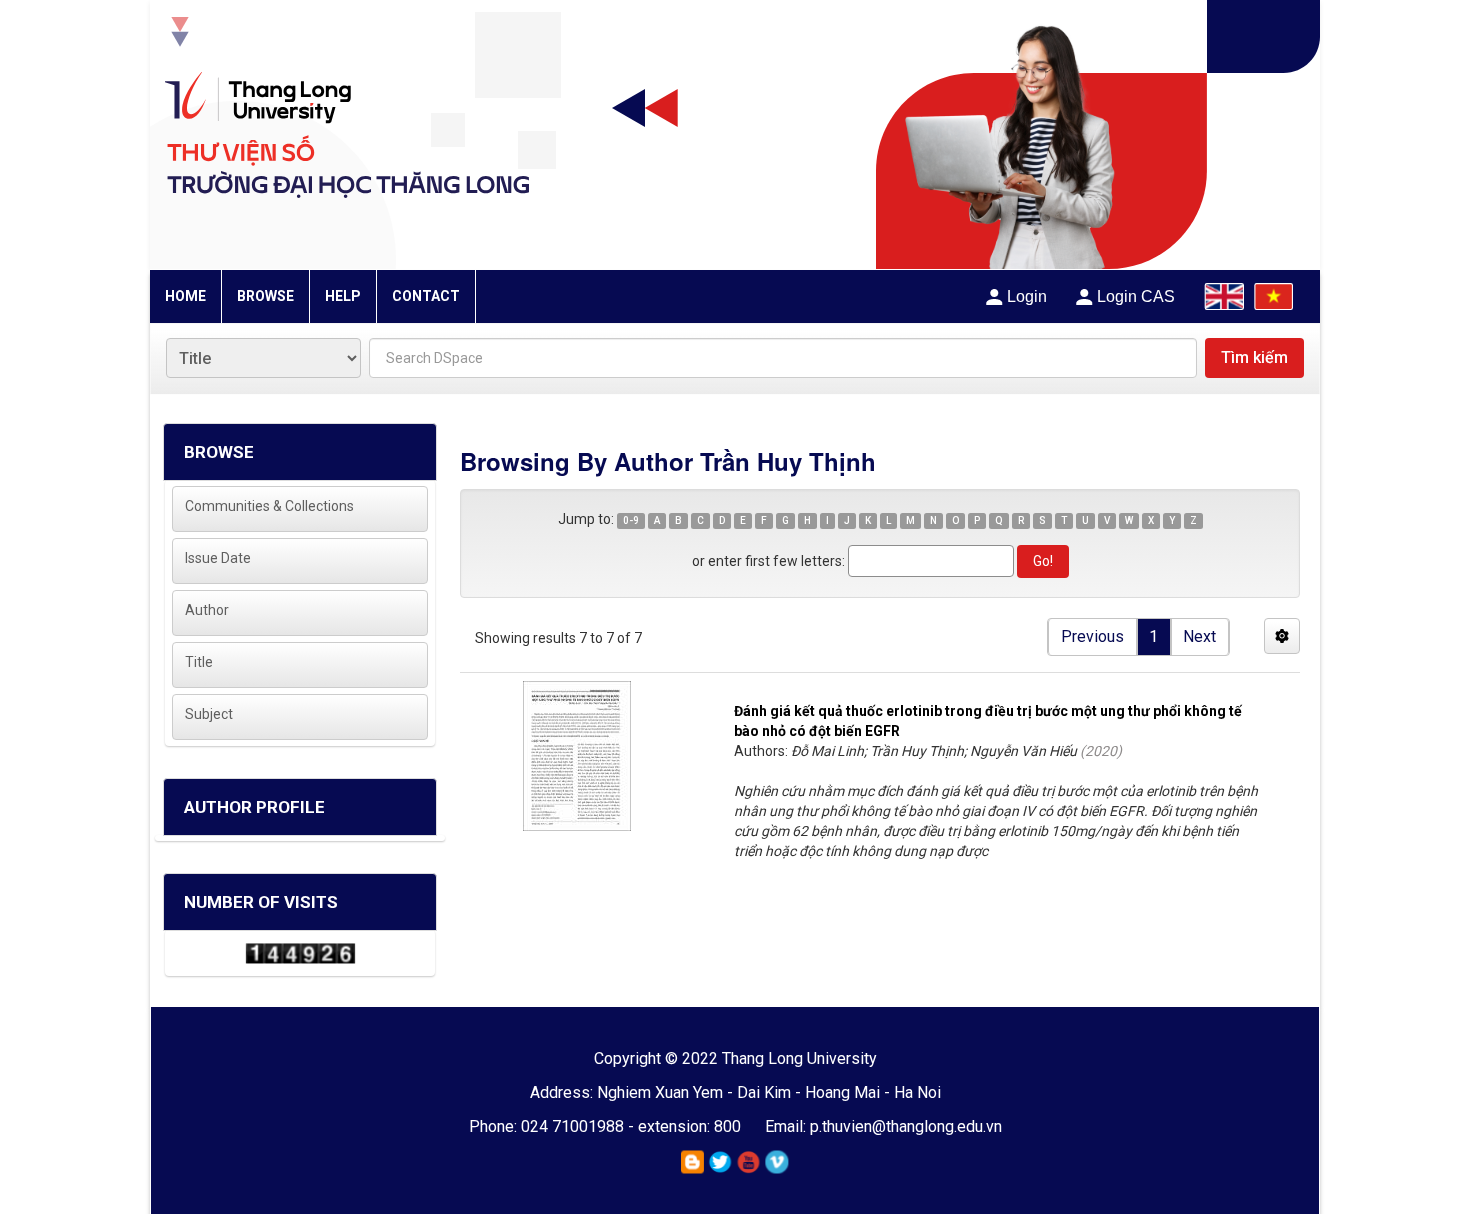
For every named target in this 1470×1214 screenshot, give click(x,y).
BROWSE (265, 296)
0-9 (631, 520)
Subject (209, 714)
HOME (185, 296)
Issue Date (218, 558)
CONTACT (426, 296)
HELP (343, 296)
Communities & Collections (269, 506)
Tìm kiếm (1254, 357)
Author (207, 610)
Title (199, 662)
